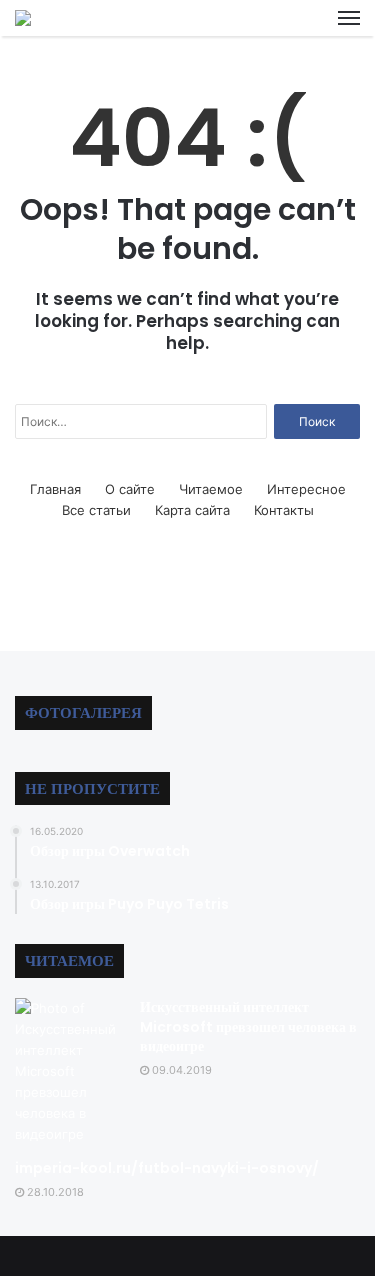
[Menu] (349, 18)
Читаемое (211, 489)
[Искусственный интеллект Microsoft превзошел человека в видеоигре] (70, 1071)
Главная (55, 489)
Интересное (306, 489)
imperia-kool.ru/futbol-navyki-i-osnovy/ (167, 1168)
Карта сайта (192, 510)
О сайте (130, 489)
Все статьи (96, 510)
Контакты (284, 510)
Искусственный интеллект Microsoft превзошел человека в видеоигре (248, 1026)
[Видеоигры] (23, 18)
